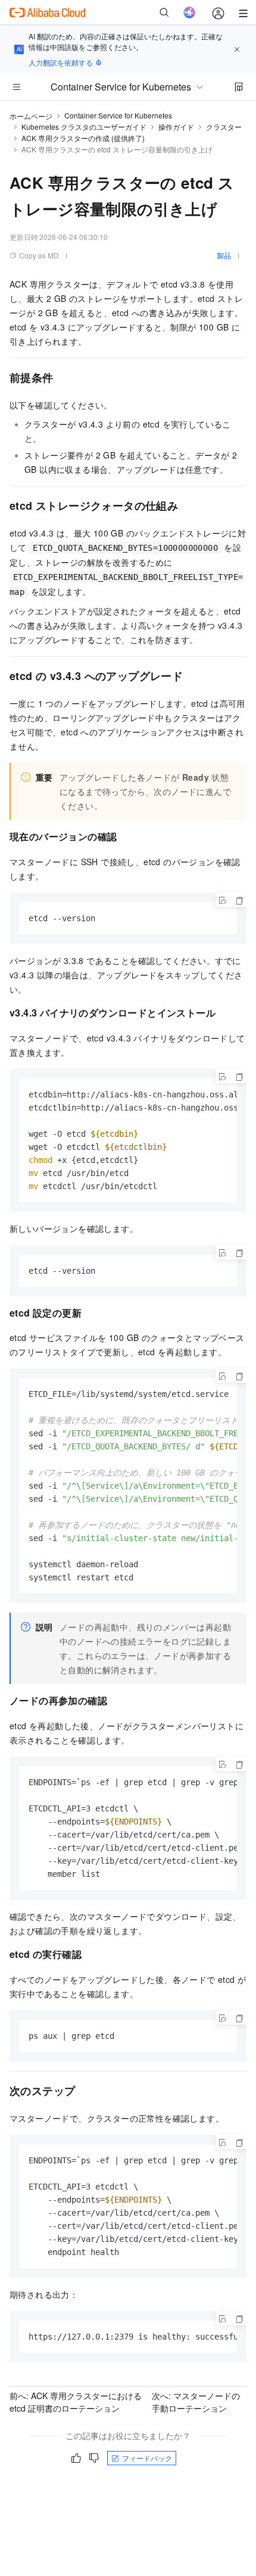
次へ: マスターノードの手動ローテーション (196, 2402)
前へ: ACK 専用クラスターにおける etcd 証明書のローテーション (76, 2402)
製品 (224, 255)
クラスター (224, 127)
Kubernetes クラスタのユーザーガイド (84, 127)
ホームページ (31, 116)
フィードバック (147, 2458)
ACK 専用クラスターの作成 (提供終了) (83, 138)
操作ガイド (176, 127)
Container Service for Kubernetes (118, 115)
